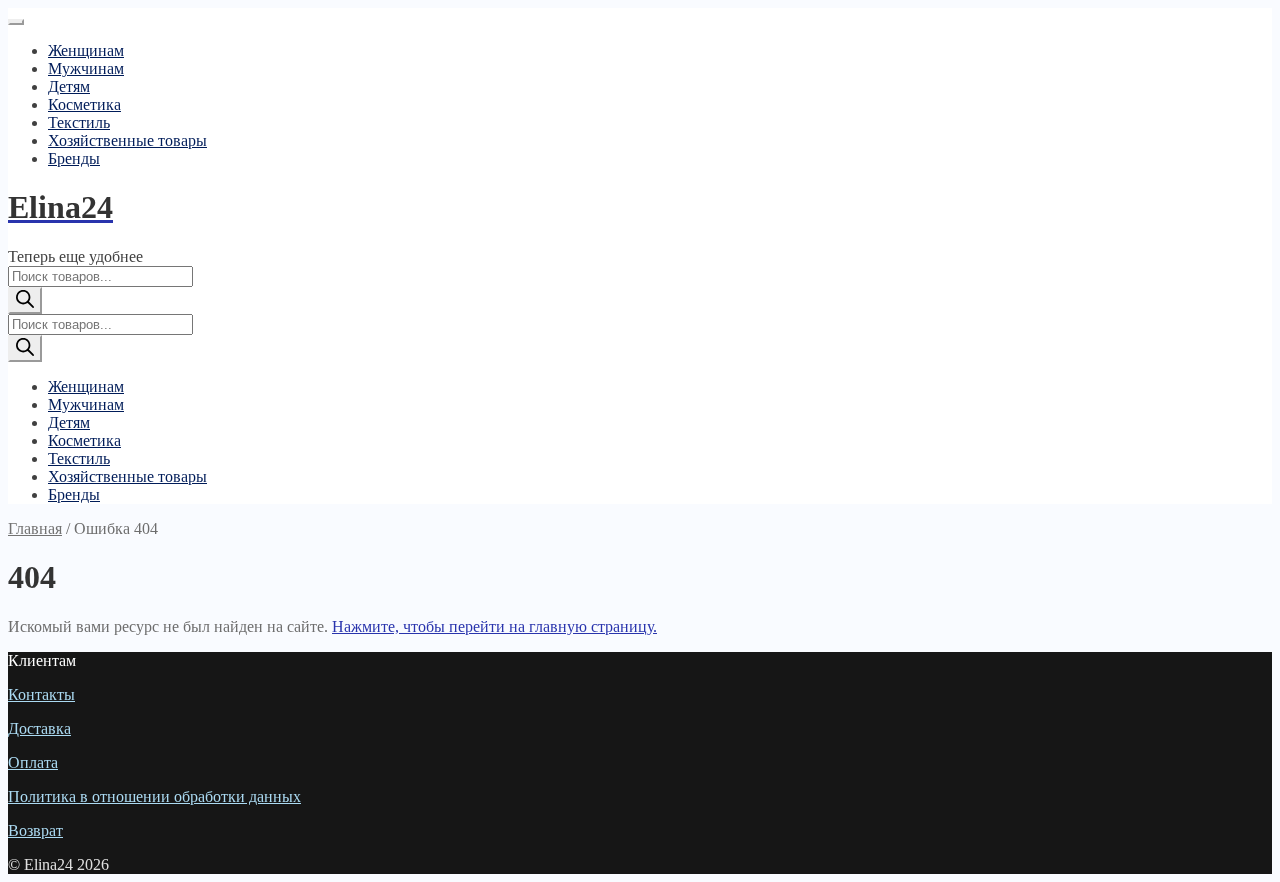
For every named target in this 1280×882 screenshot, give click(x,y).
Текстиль (79, 122)
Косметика (84, 104)
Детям (69, 86)
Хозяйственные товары (127, 140)
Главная (35, 528)
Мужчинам (86, 68)
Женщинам (86, 50)
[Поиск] (25, 300)
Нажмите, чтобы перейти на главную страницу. (494, 626)
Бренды (74, 158)
